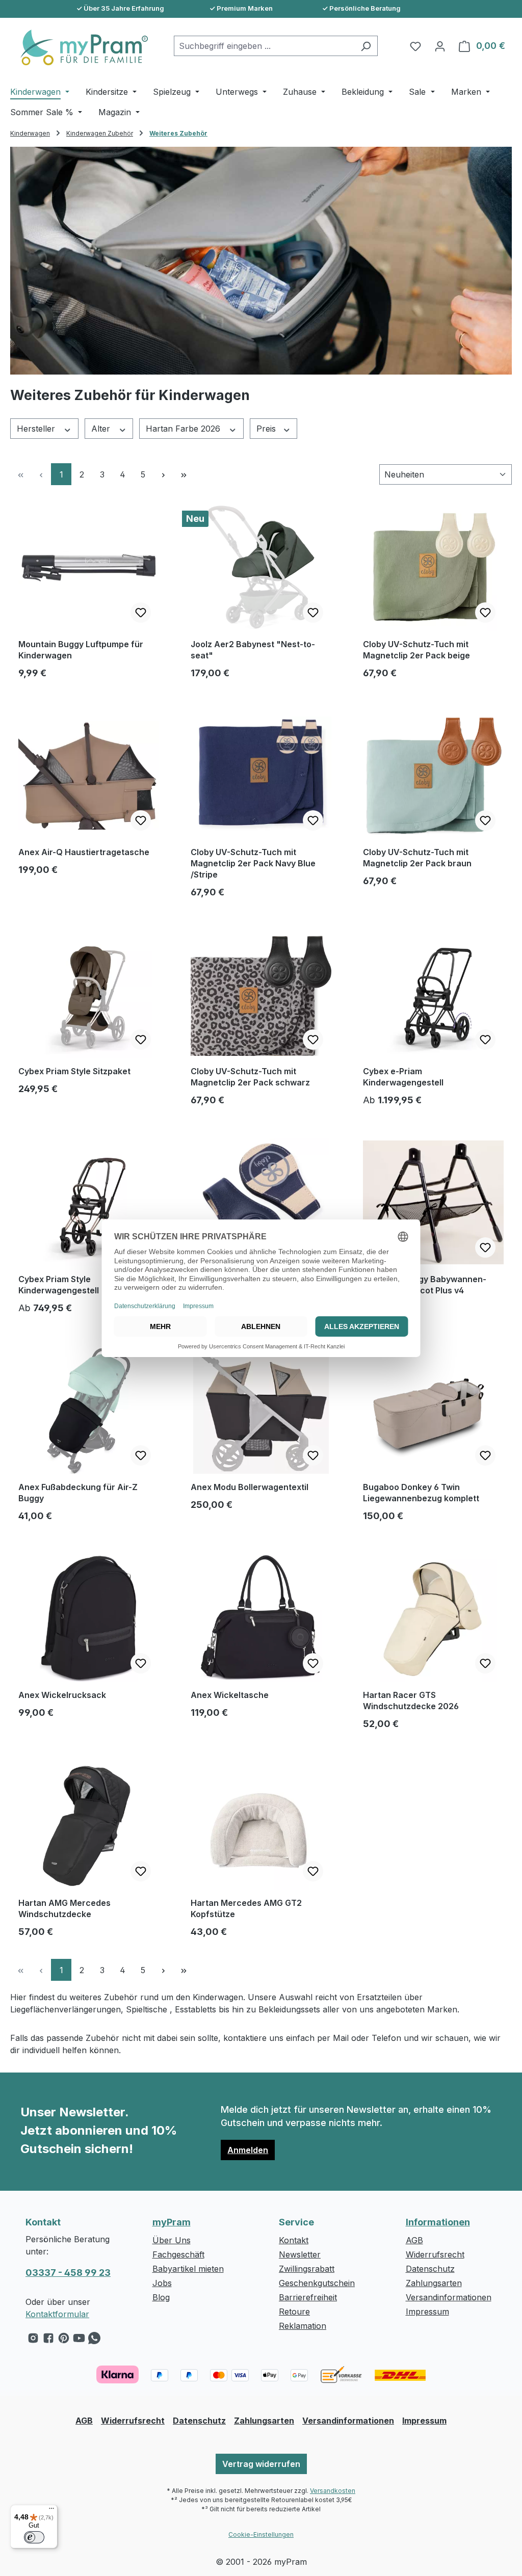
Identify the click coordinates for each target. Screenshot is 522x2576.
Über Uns (172, 2240)
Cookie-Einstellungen (261, 2534)
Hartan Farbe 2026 (184, 429)
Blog (161, 2297)
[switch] (34, 2537)
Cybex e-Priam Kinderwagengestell (403, 1077)
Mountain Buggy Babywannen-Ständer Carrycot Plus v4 (425, 1285)
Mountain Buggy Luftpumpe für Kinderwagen (81, 650)
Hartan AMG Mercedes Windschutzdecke (64, 1908)
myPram (172, 2222)
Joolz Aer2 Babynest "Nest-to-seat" (253, 650)
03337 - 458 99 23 (68, 2273)
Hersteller (37, 429)
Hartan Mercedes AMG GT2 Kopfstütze (246, 1908)
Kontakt (294, 2240)
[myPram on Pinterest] (64, 2341)
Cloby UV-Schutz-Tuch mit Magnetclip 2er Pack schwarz (250, 1077)
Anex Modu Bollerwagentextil (250, 1487)
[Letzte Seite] (184, 474)
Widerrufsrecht (435, 2254)
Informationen (438, 2222)
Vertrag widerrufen (261, 2464)
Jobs (162, 2283)
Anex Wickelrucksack (62, 1695)
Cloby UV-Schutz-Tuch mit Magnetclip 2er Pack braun (417, 858)
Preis (267, 429)
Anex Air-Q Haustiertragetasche (84, 852)
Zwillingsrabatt (307, 2269)
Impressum (427, 2312)
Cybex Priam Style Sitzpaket (74, 1071)
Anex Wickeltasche (230, 1695)
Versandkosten (333, 2491)
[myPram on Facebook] (48, 2341)
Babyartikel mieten (188, 2269)
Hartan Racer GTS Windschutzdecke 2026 (411, 1701)
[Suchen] (366, 46)
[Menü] (51, 2511)
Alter (102, 429)
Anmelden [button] (248, 2150)
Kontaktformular (57, 2314)
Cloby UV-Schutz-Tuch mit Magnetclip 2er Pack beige (416, 650)
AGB (414, 2240)
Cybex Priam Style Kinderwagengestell (59, 1285)
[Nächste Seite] (163, 474)
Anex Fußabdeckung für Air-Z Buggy (78, 1493)
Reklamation (303, 2326)
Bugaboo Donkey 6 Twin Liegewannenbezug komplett (421, 1493)
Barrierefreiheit (308, 2297)
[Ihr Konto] (440, 46)
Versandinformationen (449, 2297)
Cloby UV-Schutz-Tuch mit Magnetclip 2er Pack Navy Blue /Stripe (253, 863)
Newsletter (300, 2254)
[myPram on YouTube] (79, 2341)
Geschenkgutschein (317, 2283)
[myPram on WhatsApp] (94, 2341)
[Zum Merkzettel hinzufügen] (141, 613)
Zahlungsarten (434, 2283)
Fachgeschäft (178, 2254)
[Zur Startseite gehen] (79, 47)
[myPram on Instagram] (33, 2341)
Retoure (294, 2312)
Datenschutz (430, 2269)
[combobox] (264, 46)
